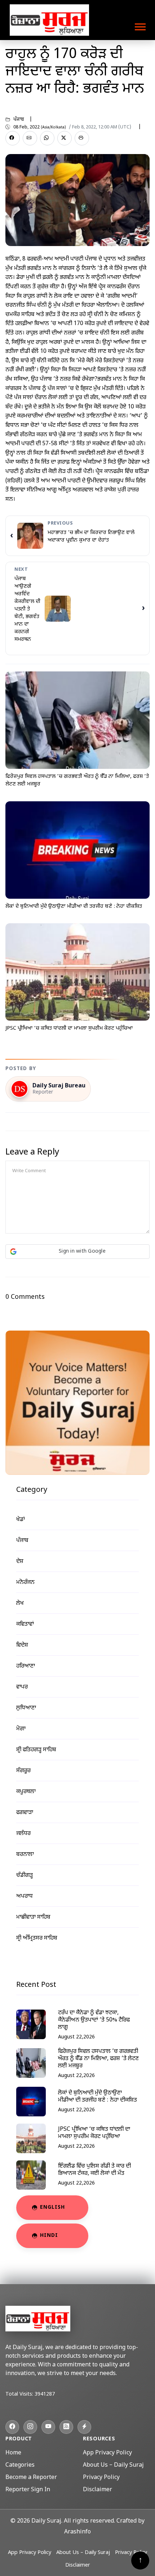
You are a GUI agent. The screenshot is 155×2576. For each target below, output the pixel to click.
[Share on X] (65, 138)
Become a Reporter (31, 2478)
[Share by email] (30, 138)
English (52, 2207)
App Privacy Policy (107, 2453)
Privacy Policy (101, 2478)
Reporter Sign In (28, 2490)
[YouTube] (48, 2427)
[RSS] (66, 2427)
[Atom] (84, 2427)
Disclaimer (98, 2490)
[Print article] (82, 138)
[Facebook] (12, 2427)
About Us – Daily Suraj (113, 2465)
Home (13, 2453)
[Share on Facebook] (13, 138)
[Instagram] (30, 2427)
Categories (20, 2465)
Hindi (49, 2236)
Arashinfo (77, 2532)
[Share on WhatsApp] (47, 138)
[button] (140, 25)
